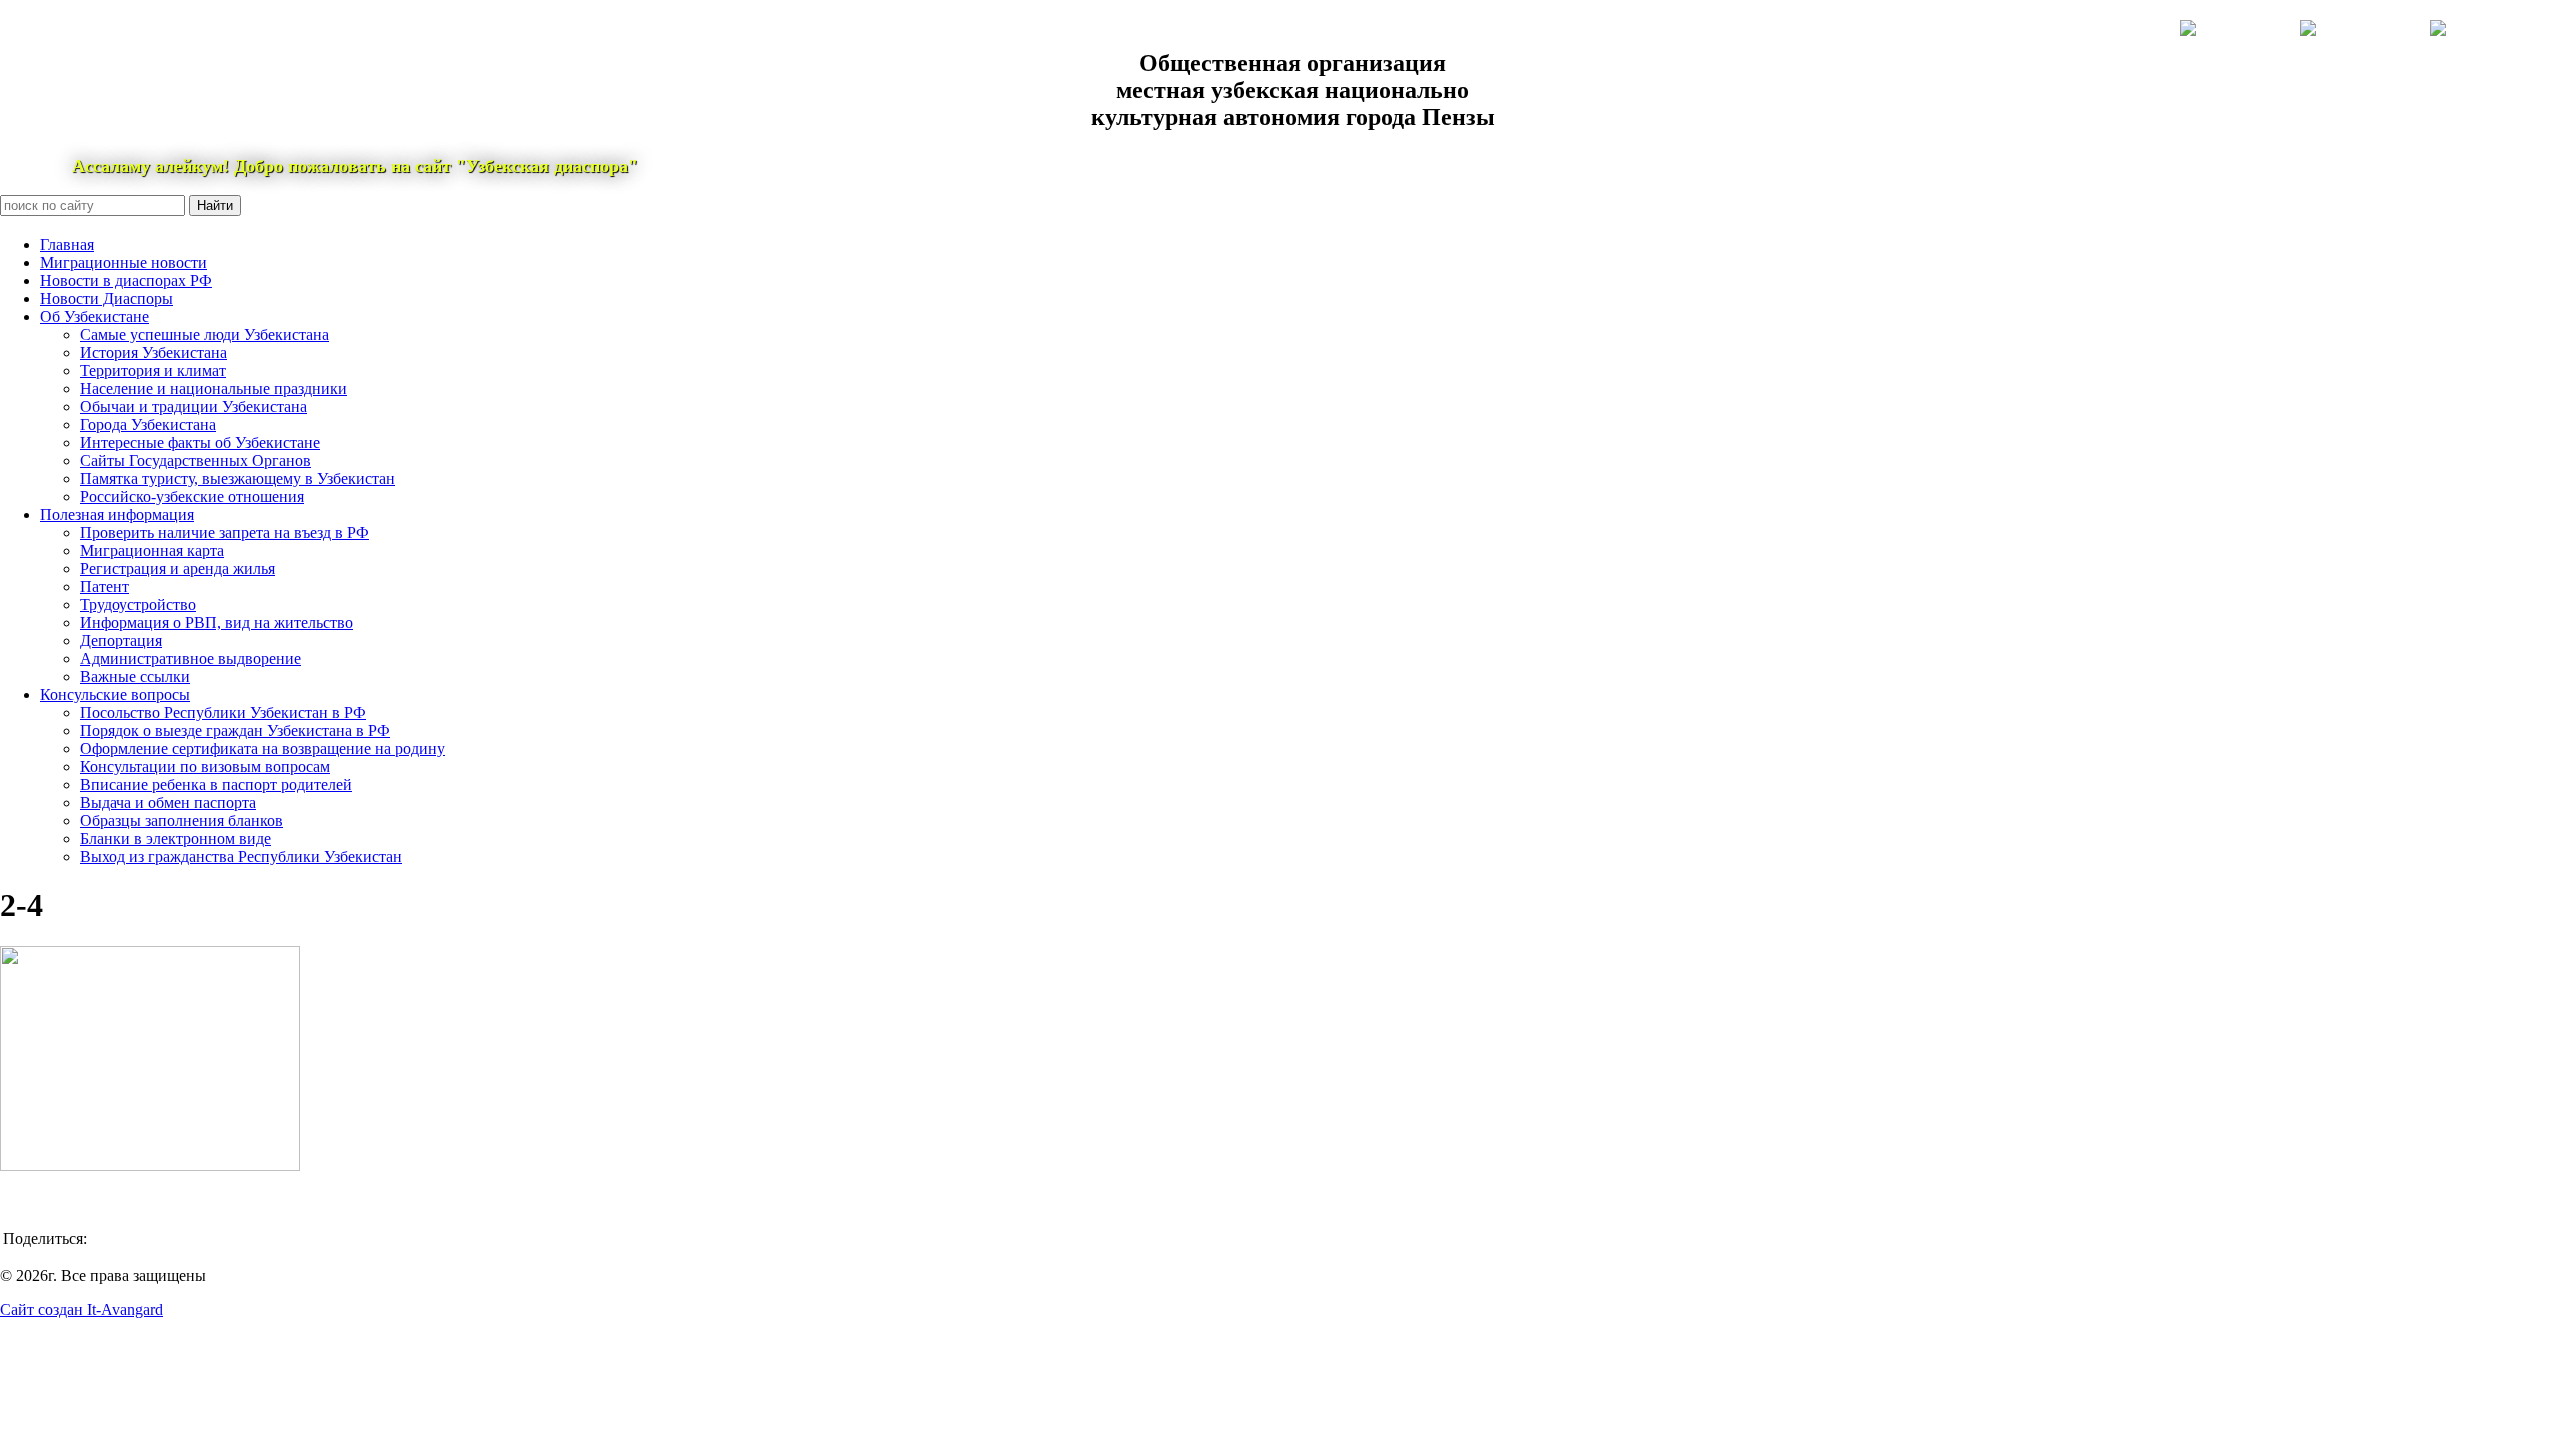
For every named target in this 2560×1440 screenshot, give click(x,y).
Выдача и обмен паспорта (168, 802)
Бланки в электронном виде (175, 838)
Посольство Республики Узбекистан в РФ (223, 712)
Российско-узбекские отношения (192, 496)
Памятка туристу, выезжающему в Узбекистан (237, 478)
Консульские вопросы (115, 694)
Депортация (121, 640)
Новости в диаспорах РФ (126, 280)
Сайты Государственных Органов (195, 460)
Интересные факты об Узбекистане (200, 442)
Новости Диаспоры (106, 298)
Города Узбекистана (148, 424)
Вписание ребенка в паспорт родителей (216, 784)
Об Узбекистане (94, 316)
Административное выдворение (190, 658)
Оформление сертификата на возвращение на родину (262, 748)
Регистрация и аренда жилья (177, 568)
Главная (67, 244)
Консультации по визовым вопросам (205, 766)
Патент (104, 586)
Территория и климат (153, 370)
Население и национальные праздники (213, 388)
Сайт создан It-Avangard (81, 1309)
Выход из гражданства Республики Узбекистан (241, 856)
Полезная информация (117, 514)
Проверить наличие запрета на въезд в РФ (224, 532)
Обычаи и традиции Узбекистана (193, 406)
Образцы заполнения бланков (181, 820)
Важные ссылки (135, 676)
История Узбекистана (153, 352)
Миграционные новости (123, 262)
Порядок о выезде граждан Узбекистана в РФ (235, 730)
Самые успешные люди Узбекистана (204, 334)
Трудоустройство (138, 604)
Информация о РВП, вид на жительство (216, 622)
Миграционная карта (152, 550)
